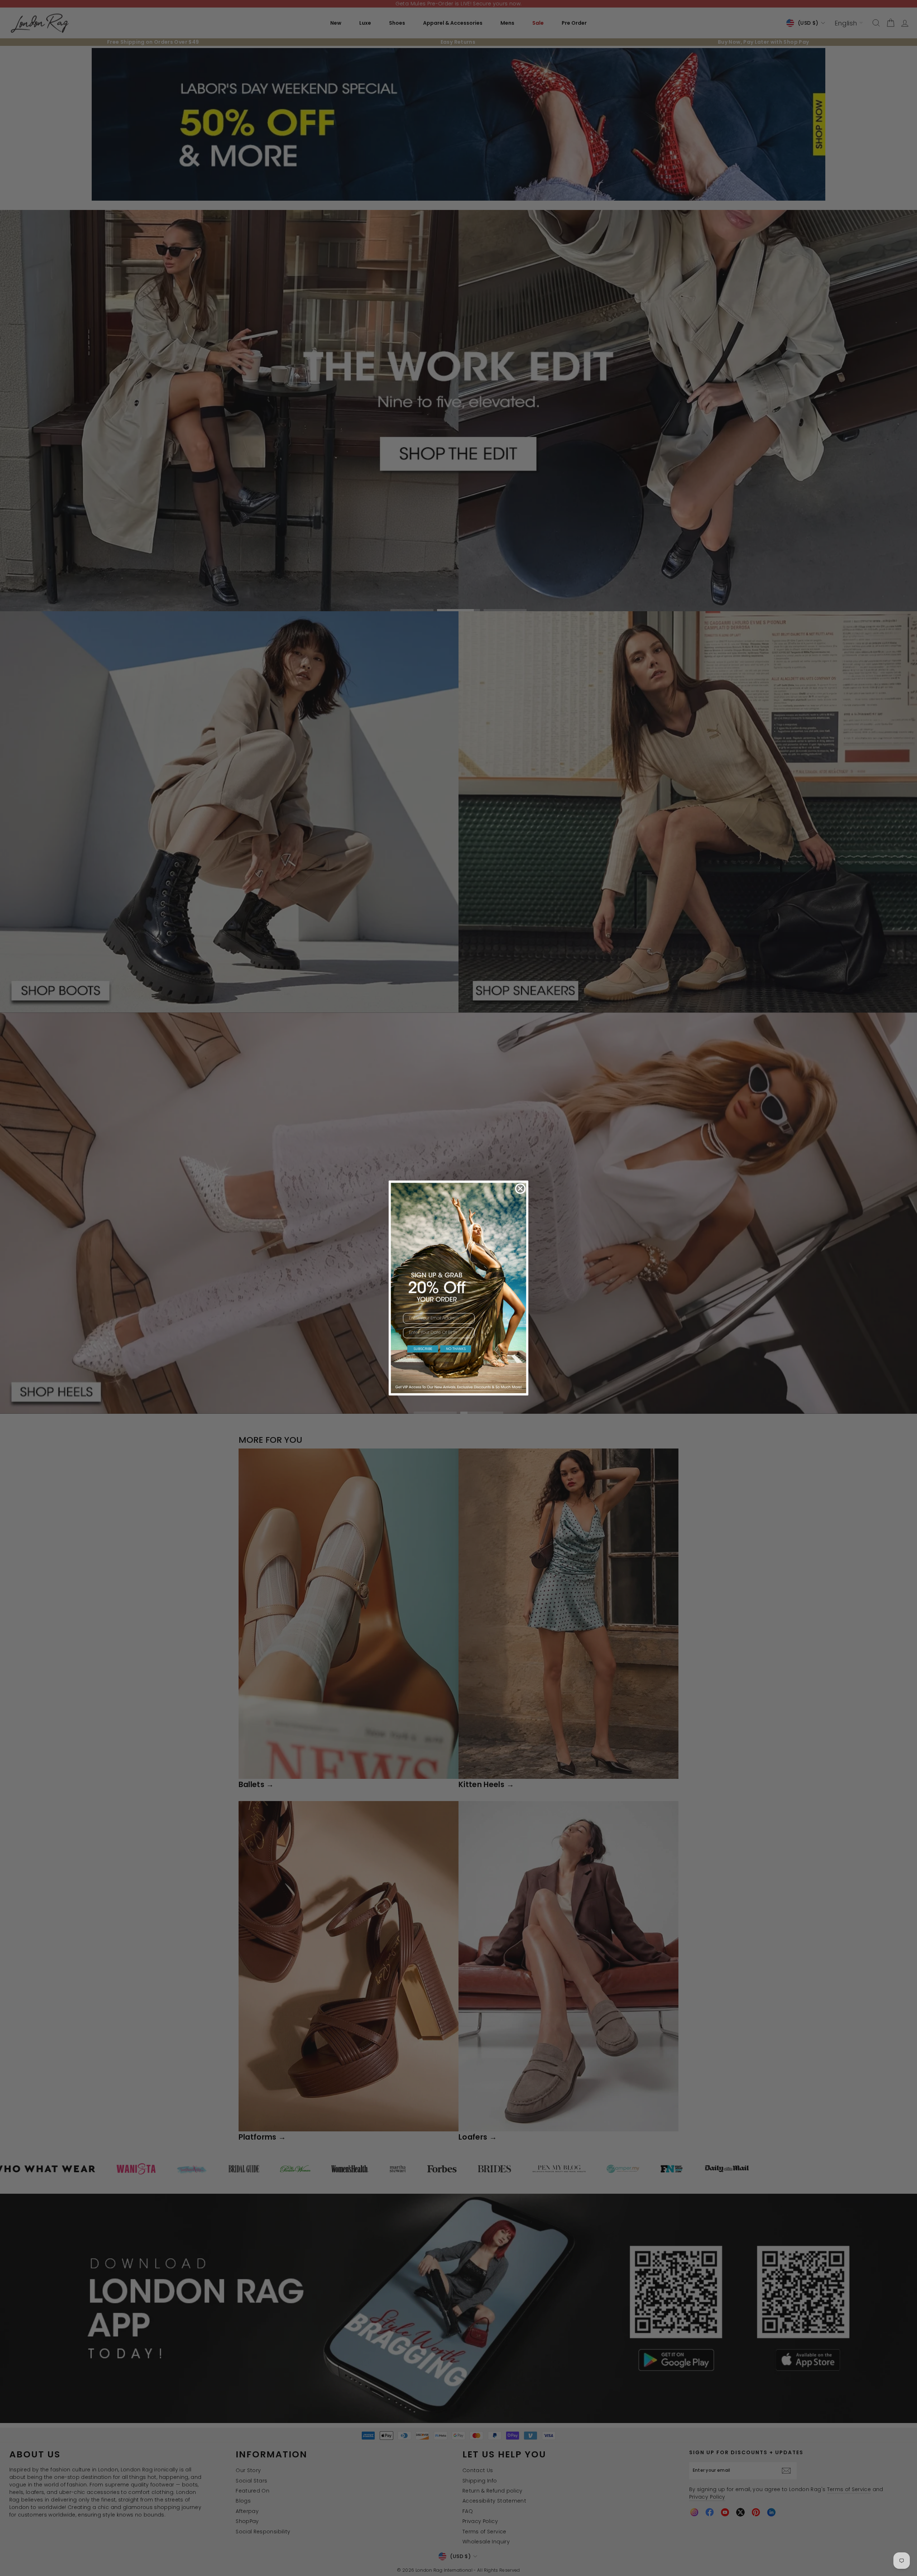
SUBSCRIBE (423, 1349)
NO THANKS (456, 1349)
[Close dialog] (520, 1189)
